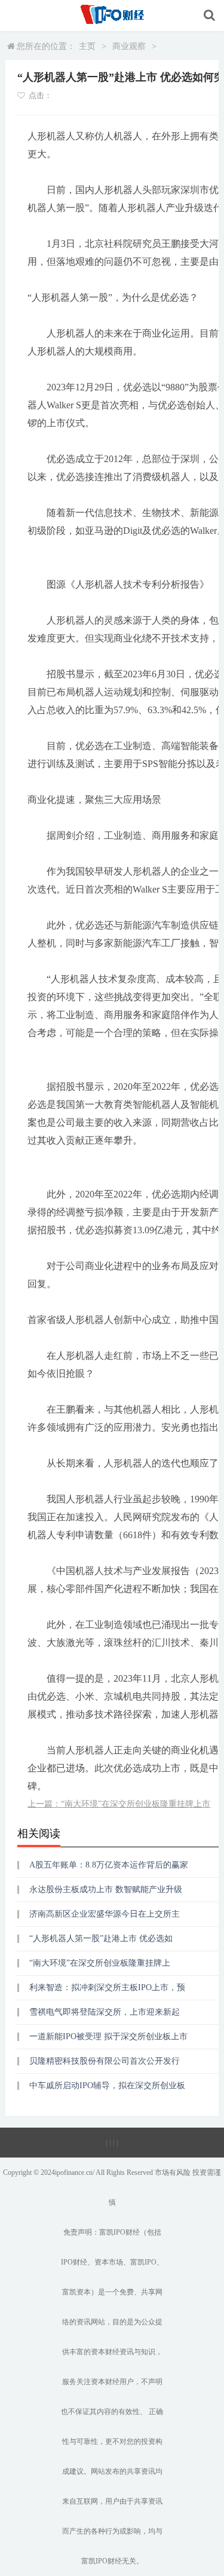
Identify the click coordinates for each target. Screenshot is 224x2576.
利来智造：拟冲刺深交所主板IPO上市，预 (107, 1987)
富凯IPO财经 (119, 2232)
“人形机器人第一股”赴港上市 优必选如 (101, 1938)
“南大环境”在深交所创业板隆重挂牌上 (100, 1963)
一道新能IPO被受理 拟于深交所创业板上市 (108, 2036)
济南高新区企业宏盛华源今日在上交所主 (105, 1914)
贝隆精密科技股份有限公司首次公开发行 (105, 2061)
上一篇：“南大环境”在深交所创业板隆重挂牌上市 (119, 1804)
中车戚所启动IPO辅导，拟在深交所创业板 (107, 2085)
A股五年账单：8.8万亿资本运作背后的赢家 (109, 1865)
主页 (87, 46)
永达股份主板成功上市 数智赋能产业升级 (106, 1889)
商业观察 (129, 46)
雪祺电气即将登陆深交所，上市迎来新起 (105, 2012)
